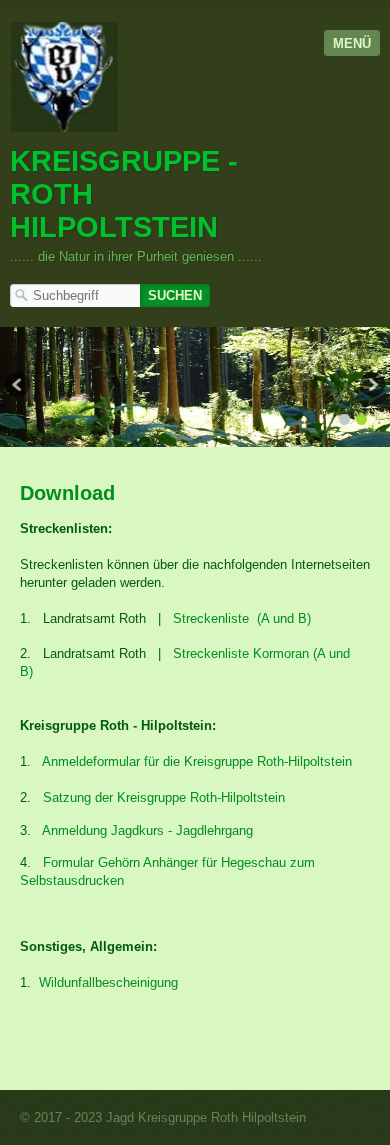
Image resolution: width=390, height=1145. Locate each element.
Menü (352, 43)
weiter (371, 387)
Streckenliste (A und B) (242, 618)
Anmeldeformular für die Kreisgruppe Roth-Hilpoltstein (197, 761)
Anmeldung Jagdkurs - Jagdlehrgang (147, 830)
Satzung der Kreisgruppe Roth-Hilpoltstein (164, 797)
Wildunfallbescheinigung (108, 982)
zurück (19, 387)
